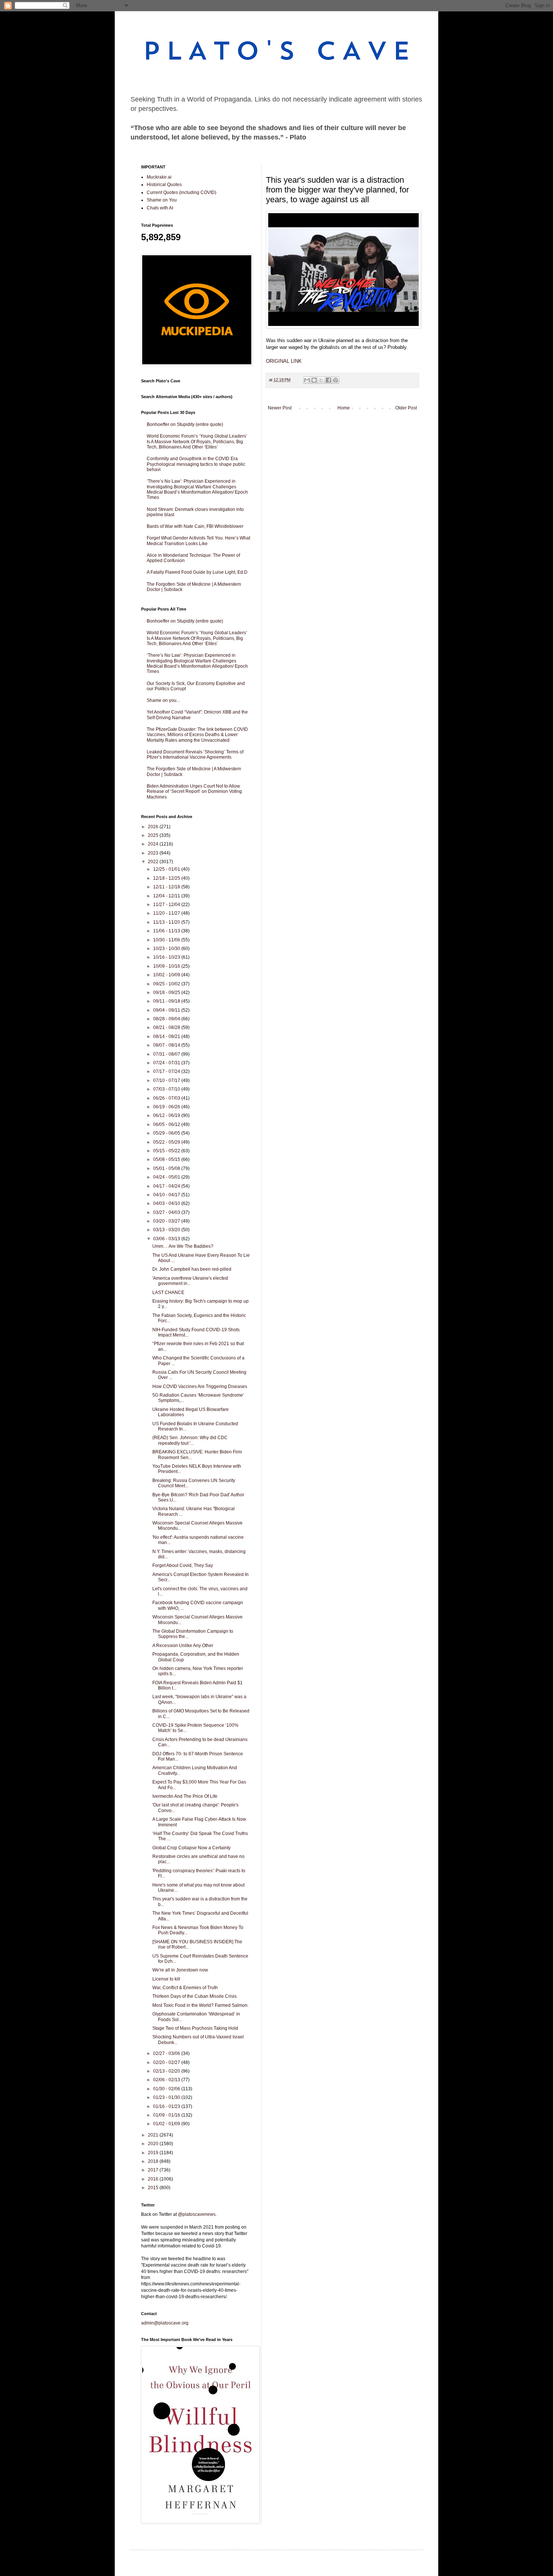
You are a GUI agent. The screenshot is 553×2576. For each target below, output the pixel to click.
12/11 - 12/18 (167, 887)
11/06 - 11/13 (167, 931)
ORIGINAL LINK (284, 361)
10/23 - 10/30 (167, 949)
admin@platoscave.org (165, 2323)
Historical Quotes (164, 185)
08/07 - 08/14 (167, 1045)
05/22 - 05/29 (167, 1142)
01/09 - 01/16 (167, 2115)
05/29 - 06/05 (167, 1133)
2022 (154, 862)
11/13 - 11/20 (167, 922)
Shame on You (162, 200)
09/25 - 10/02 (167, 984)
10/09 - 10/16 (167, 966)
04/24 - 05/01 (167, 1177)
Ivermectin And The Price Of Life (185, 1796)
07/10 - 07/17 (167, 1080)
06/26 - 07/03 (167, 1098)
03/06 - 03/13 (167, 1239)
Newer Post (280, 408)
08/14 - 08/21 (167, 1036)
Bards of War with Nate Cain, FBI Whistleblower (195, 526)
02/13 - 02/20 (167, 2071)
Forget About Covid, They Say (183, 1565)
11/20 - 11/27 (167, 913)
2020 (154, 2144)
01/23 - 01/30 (167, 2097)
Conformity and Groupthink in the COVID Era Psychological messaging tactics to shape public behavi (196, 464)
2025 (154, 835)
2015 (154, 2188)
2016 (154, 2179)
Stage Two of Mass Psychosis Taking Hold (195, 2028)
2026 (154, 827)
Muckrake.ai (159, 177)
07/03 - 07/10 (167, 1089)
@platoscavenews (197, 2214)
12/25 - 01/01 (167, 869)
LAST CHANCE (168, 1293)
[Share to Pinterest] (336, 380)
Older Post (406, 408)
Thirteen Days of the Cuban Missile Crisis (194, 1996)
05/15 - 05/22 (167, 1151)
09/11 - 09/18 (167, 1001)
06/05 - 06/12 (167, 1124)
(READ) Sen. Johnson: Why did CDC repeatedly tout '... (190, 1440)
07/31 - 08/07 (167, 1054)
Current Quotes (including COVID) (182, 192)
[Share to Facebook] (328, 380)
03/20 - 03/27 (167, 1221)
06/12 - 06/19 (167, 1115)
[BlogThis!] (314, 380)
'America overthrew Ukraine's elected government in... (190, 1281)
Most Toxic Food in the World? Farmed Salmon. (201, 2005)
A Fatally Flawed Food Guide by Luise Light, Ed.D (197, 572)
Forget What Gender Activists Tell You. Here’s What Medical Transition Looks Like (198, 541)
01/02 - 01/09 (167, 2124)
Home (344, 408)
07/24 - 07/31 (167, 1063)
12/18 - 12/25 (167, 878)
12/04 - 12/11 (167, 896)
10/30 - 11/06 (167, 940)
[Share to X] (321, 380)
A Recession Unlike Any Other (183, 1646)
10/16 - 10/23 (167, 957)
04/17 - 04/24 (167, 1186)
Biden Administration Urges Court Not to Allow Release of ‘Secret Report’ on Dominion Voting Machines (194, 792)
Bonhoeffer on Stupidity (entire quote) (185, 424)
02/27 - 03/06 (167, 2053)
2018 (154, 2161)
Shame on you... (163, 700)
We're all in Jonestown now (180, 1970)
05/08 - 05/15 (167, 1159)
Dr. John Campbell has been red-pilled (192, 1269)
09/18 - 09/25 (167, 993)
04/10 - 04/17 (167, 1195)
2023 (154, 853)
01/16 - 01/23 (167, 2106)
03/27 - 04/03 (167, 1212)
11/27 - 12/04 (167, 905)
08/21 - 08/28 (167, 1027)
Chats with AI (160, 208)
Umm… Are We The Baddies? (183, 1246)
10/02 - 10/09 (167, 975)
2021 (154, 2135)
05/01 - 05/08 (167, 1168)
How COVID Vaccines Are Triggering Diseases (200, 1386)
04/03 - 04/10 (167, 1203)
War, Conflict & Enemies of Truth (185, 1988)
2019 (154, 2153)
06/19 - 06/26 (167, 1107)
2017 (154, 2170)
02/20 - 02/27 (167, 2062)
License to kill (166, 1979)
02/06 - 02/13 (167, 2080)
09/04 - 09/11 (167, 1010)
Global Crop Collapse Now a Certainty (191, 1848)
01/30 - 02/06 (167, 2089)
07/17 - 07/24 (167, 1071)
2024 (154, 844)
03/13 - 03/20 (167, 1230)
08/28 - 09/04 (167, 1019)
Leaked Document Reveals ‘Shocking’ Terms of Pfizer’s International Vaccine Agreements (195, 755)
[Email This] (307, 380)
